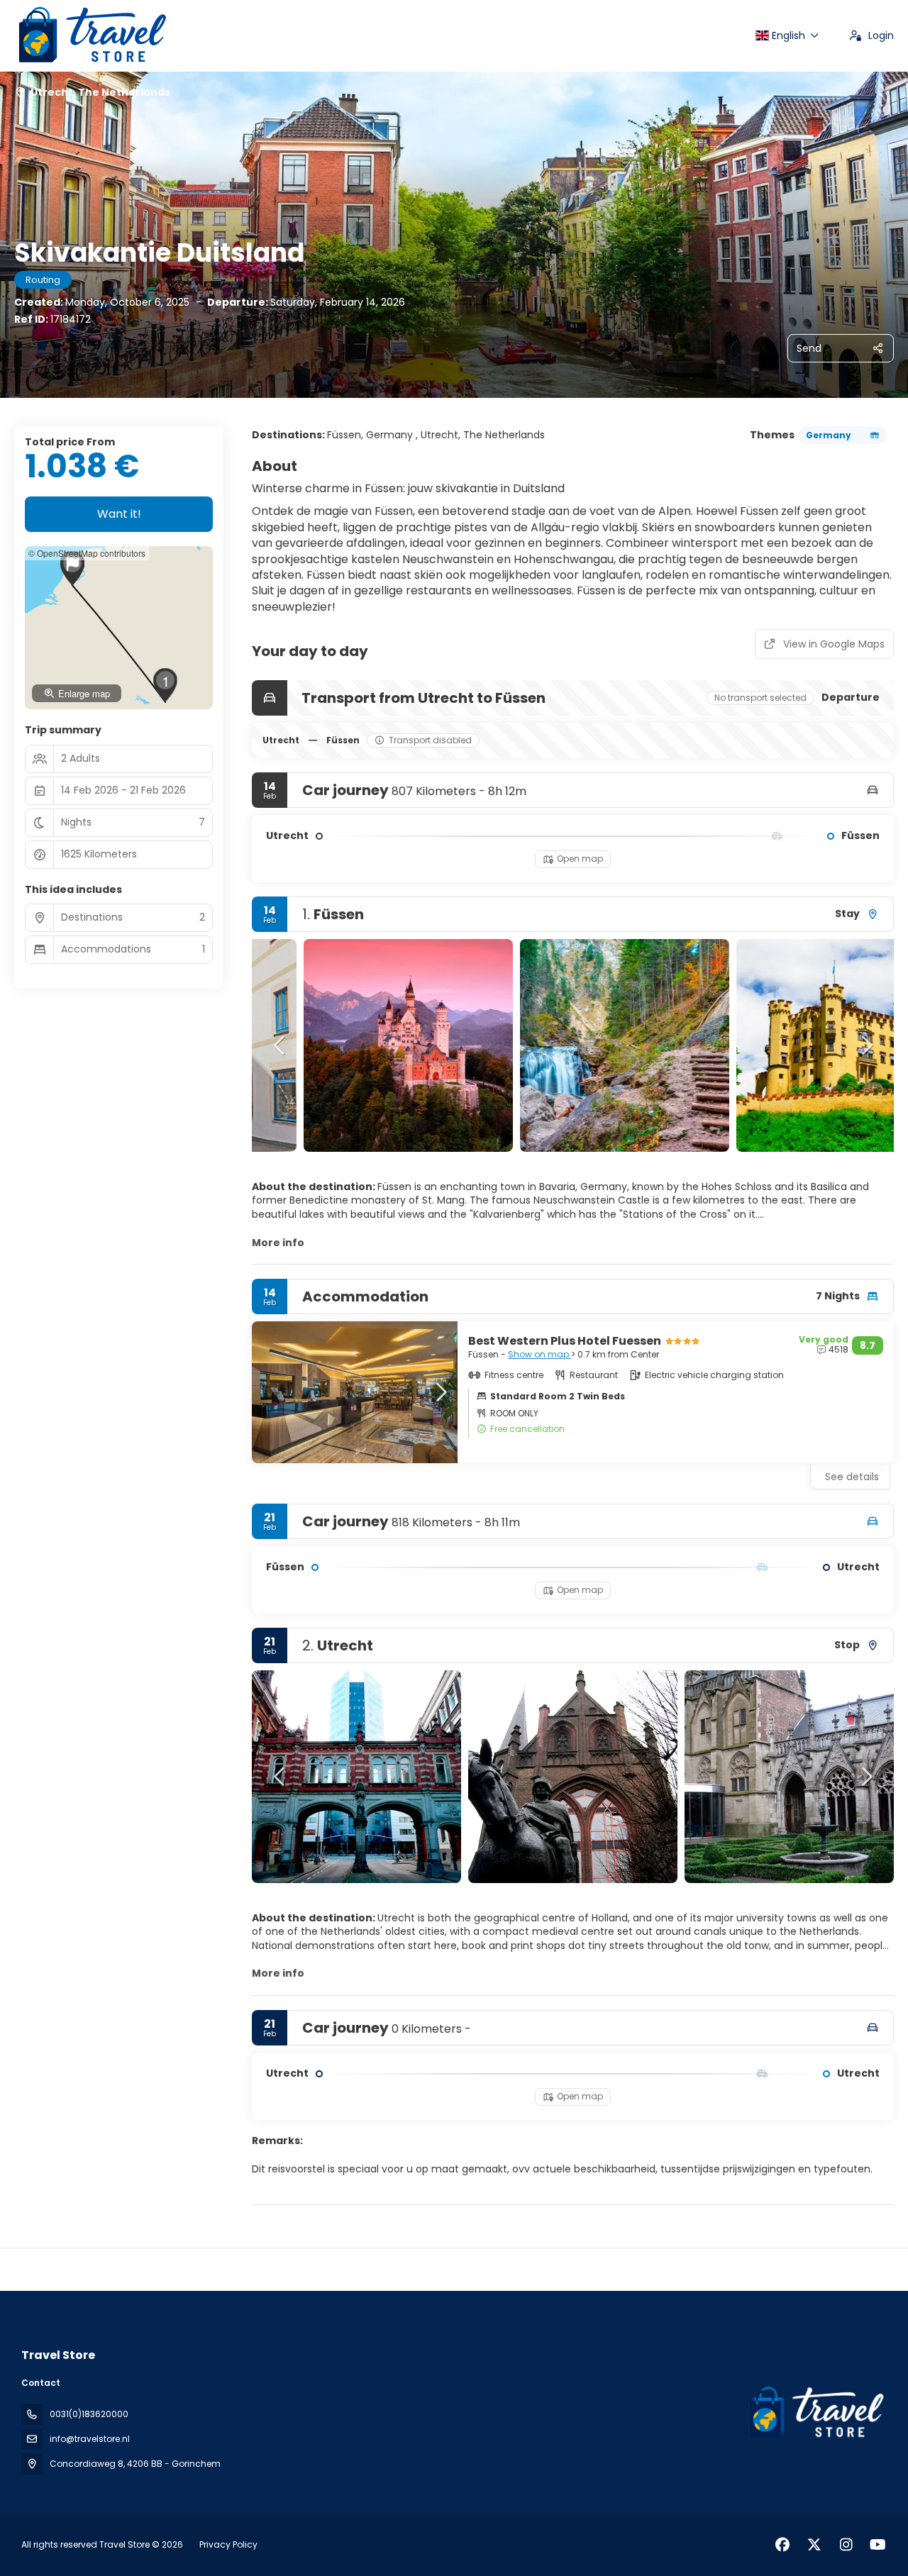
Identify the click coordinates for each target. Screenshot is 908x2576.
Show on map (539, 1354)
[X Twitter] (814, 2545)
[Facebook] (782, 2545)
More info (278, 1243)
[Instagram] (846, 2545)
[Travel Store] (814, 2413)
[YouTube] (878, 2545)
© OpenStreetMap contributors (87, 553)
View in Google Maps (834, 644)
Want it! (119, 514)
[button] (280, 1045)
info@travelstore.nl (90, 2439)
